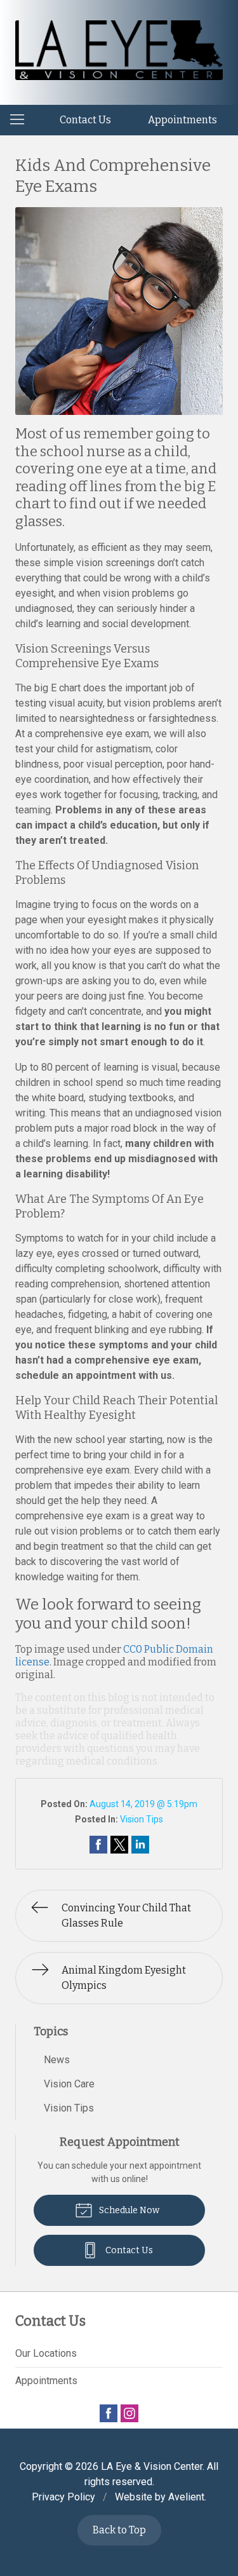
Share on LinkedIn (140, 1845)
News (57, 2060)
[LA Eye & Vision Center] (119, 50)
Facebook (109, 2413)
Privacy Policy (63, 2497)
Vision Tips (142, 1819)
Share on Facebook (98, 1845)
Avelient (186, 2497)
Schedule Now (128, 2210)
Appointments (182, 120)
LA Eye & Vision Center (152, 2466)
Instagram (129, 2413)
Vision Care (69, 2084)
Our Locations (46, 2353)
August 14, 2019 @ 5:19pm (143, 1804)
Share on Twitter (119, 1845)
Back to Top (119, 2530)
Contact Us (85, 120)
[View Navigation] (22, 120)
